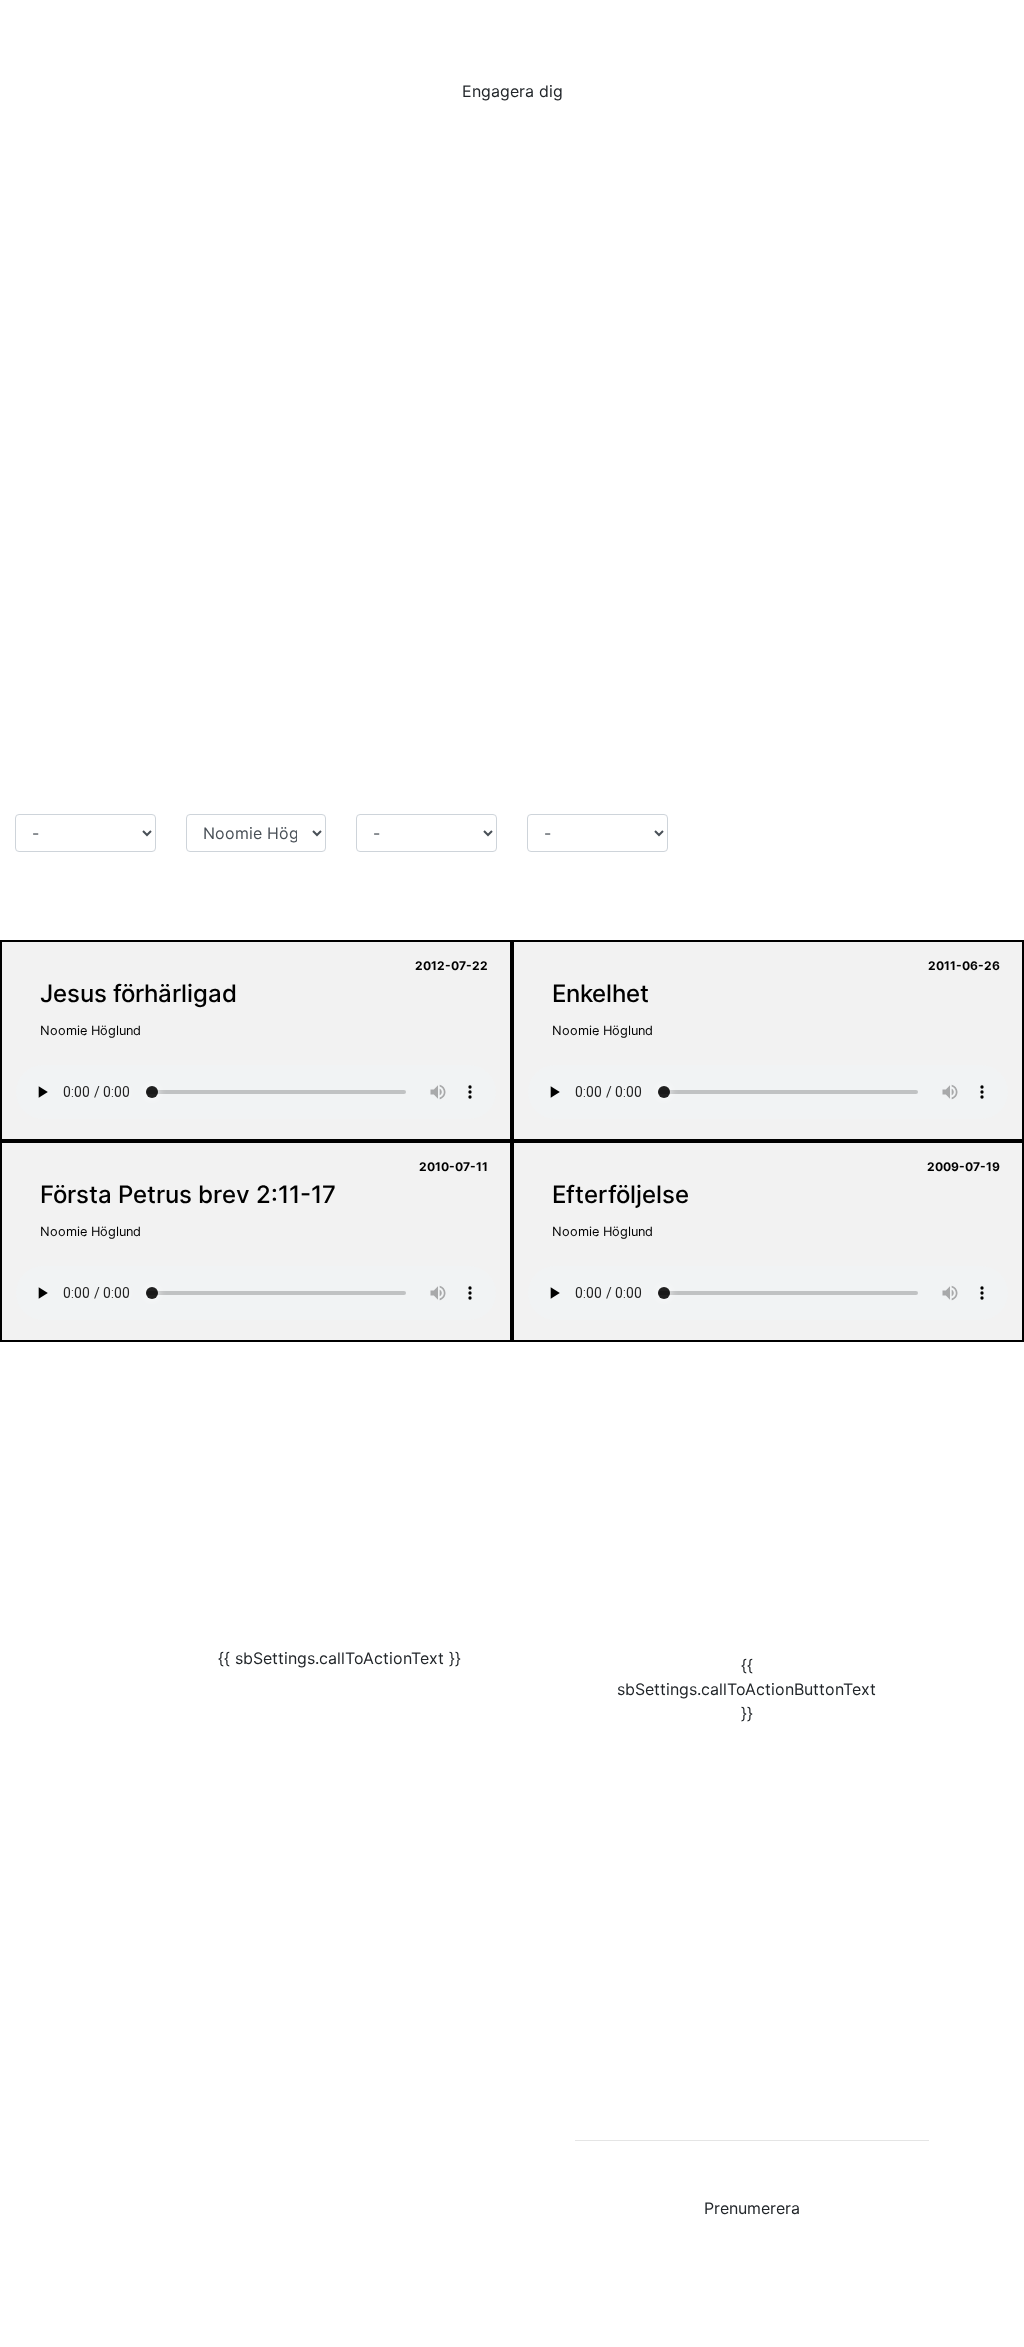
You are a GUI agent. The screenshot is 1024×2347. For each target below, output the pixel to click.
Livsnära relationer (769, 28)
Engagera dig (512, 91)
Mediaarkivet (112, 1992)
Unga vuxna (626, 28)
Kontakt (92, 1952)
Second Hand (114, 2072)
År (364, 794)
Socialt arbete (920, 28)
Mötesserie (56, 794)
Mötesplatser (381, 28)
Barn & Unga (506, 28)
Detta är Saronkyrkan (144, 2032)
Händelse (562, 794)
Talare (209, 794)
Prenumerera (752, 2208)
